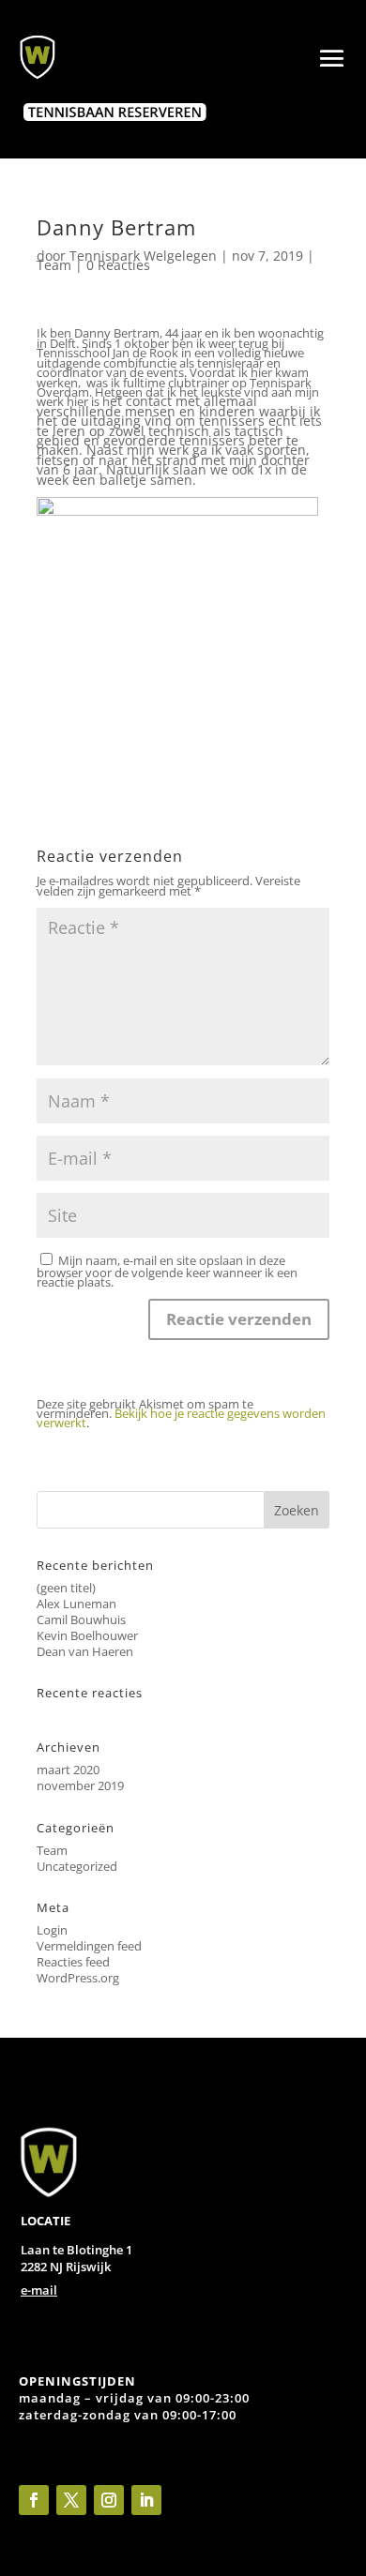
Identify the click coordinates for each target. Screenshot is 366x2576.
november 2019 (80, 1785)
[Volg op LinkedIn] (146, 2500)
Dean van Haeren (85, 1651)
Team (54, 265)
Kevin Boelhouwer (87, 1635)
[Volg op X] (71, 2500)
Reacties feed (73, 1962)
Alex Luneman (76, 1604)
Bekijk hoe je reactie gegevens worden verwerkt (181, 1418)
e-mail (39, 2290)
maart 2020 (68, 1770)
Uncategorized (77, 1866)
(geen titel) (66, 1588)
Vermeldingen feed (89, 1946)
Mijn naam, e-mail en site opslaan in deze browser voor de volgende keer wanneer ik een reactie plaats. (167, 1271)
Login (52, 1930)
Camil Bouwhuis (81, 1619)
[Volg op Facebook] (34, 2500)
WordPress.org (78, 1978)
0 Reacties (118, 265)
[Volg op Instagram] (109, 2500)
